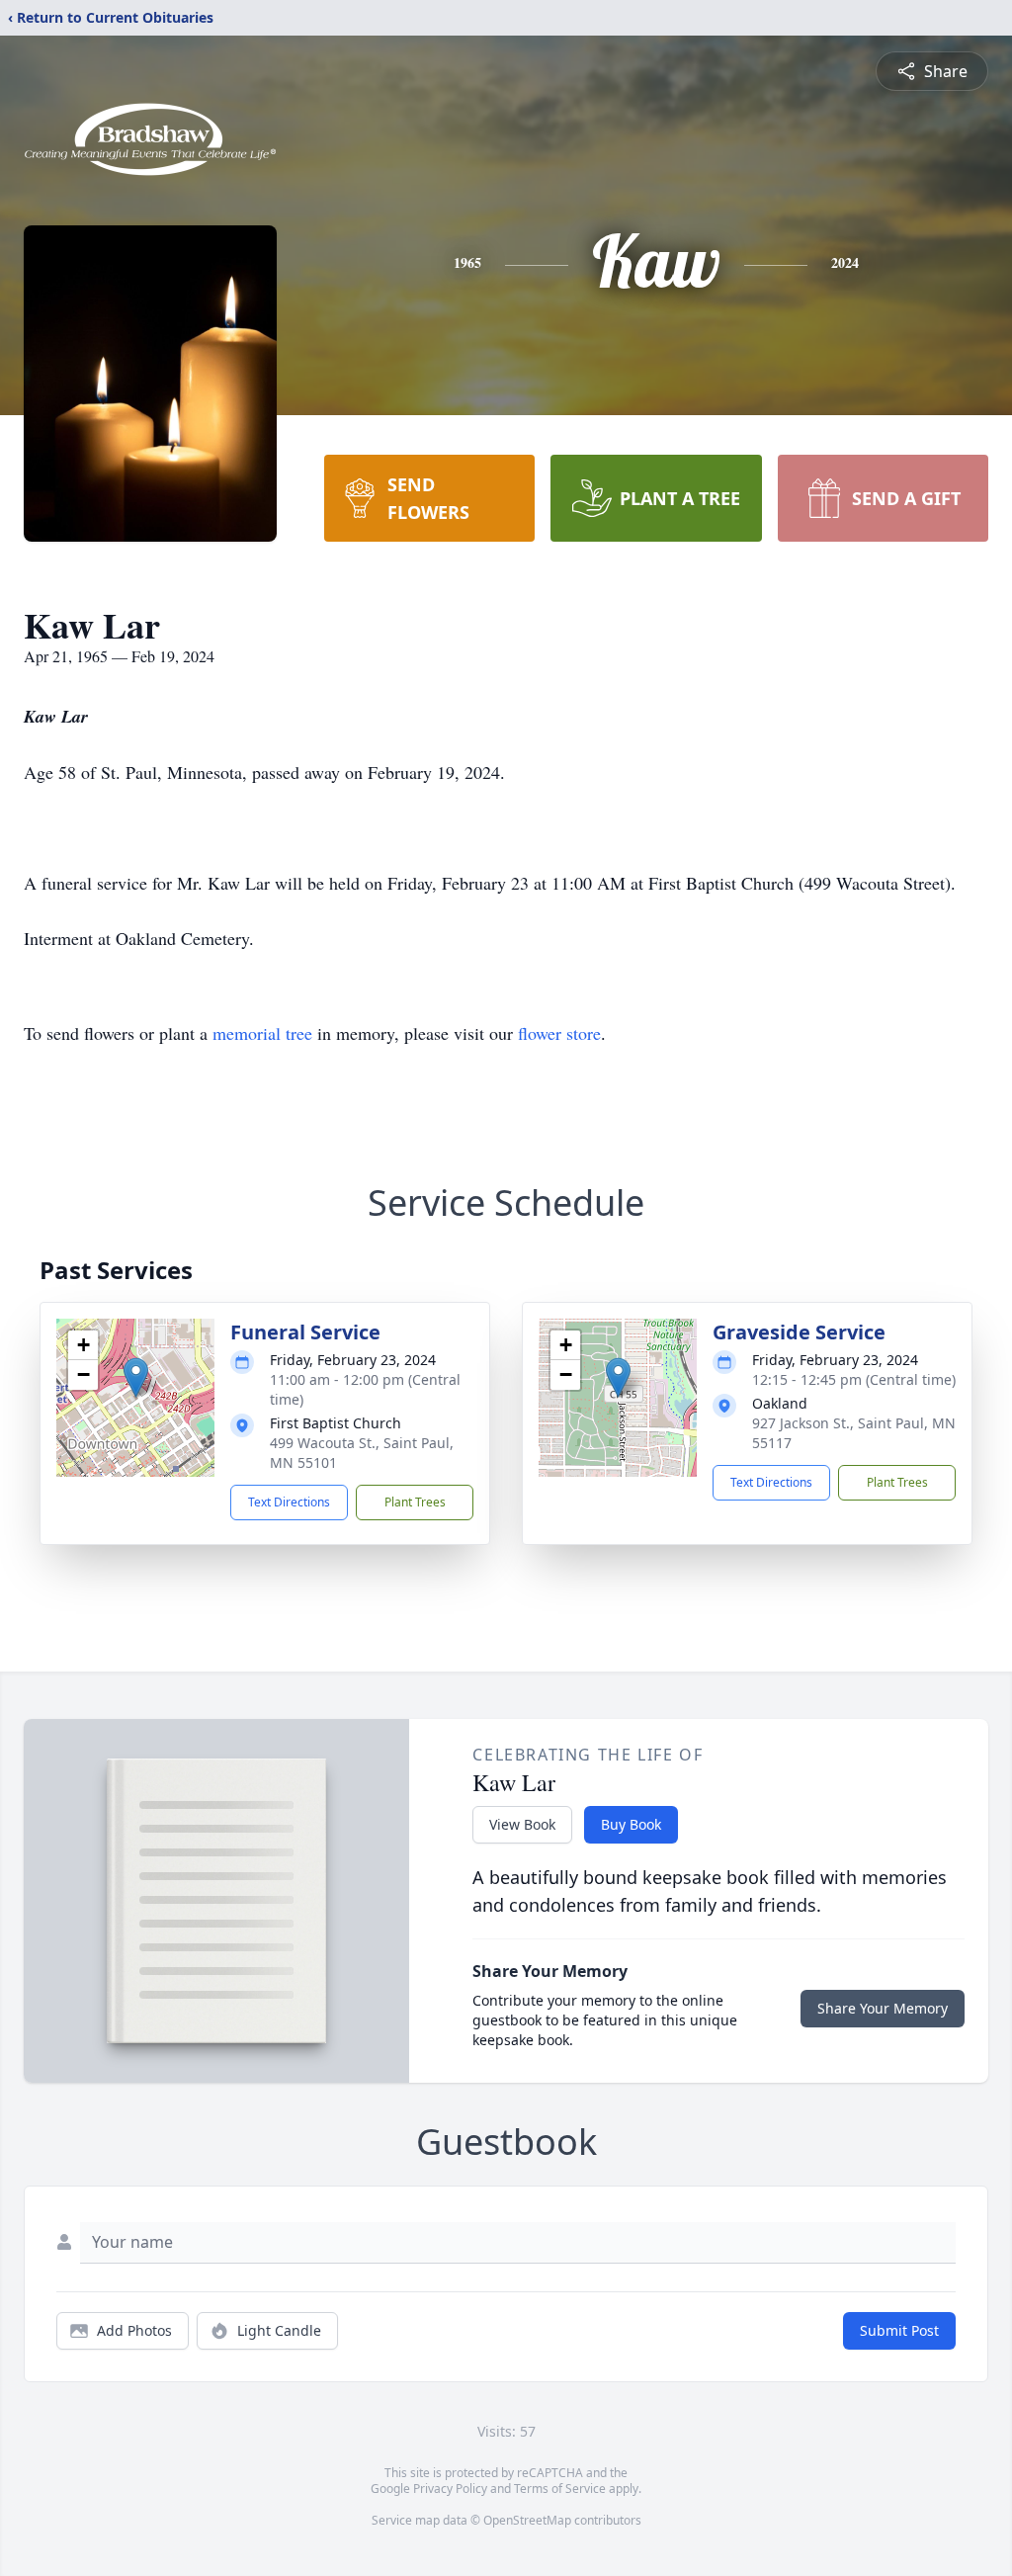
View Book (522, 1824)
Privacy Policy (450, 2489)
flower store (559, 1033)
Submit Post (899, 2330)
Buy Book (631, 1824)
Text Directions (289, 1502)
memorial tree (262, 1033)
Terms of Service (560, 2489)
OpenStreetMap (527, 2520)
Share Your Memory (883, 2008)
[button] (136, 1377)
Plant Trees (415, 1502)
